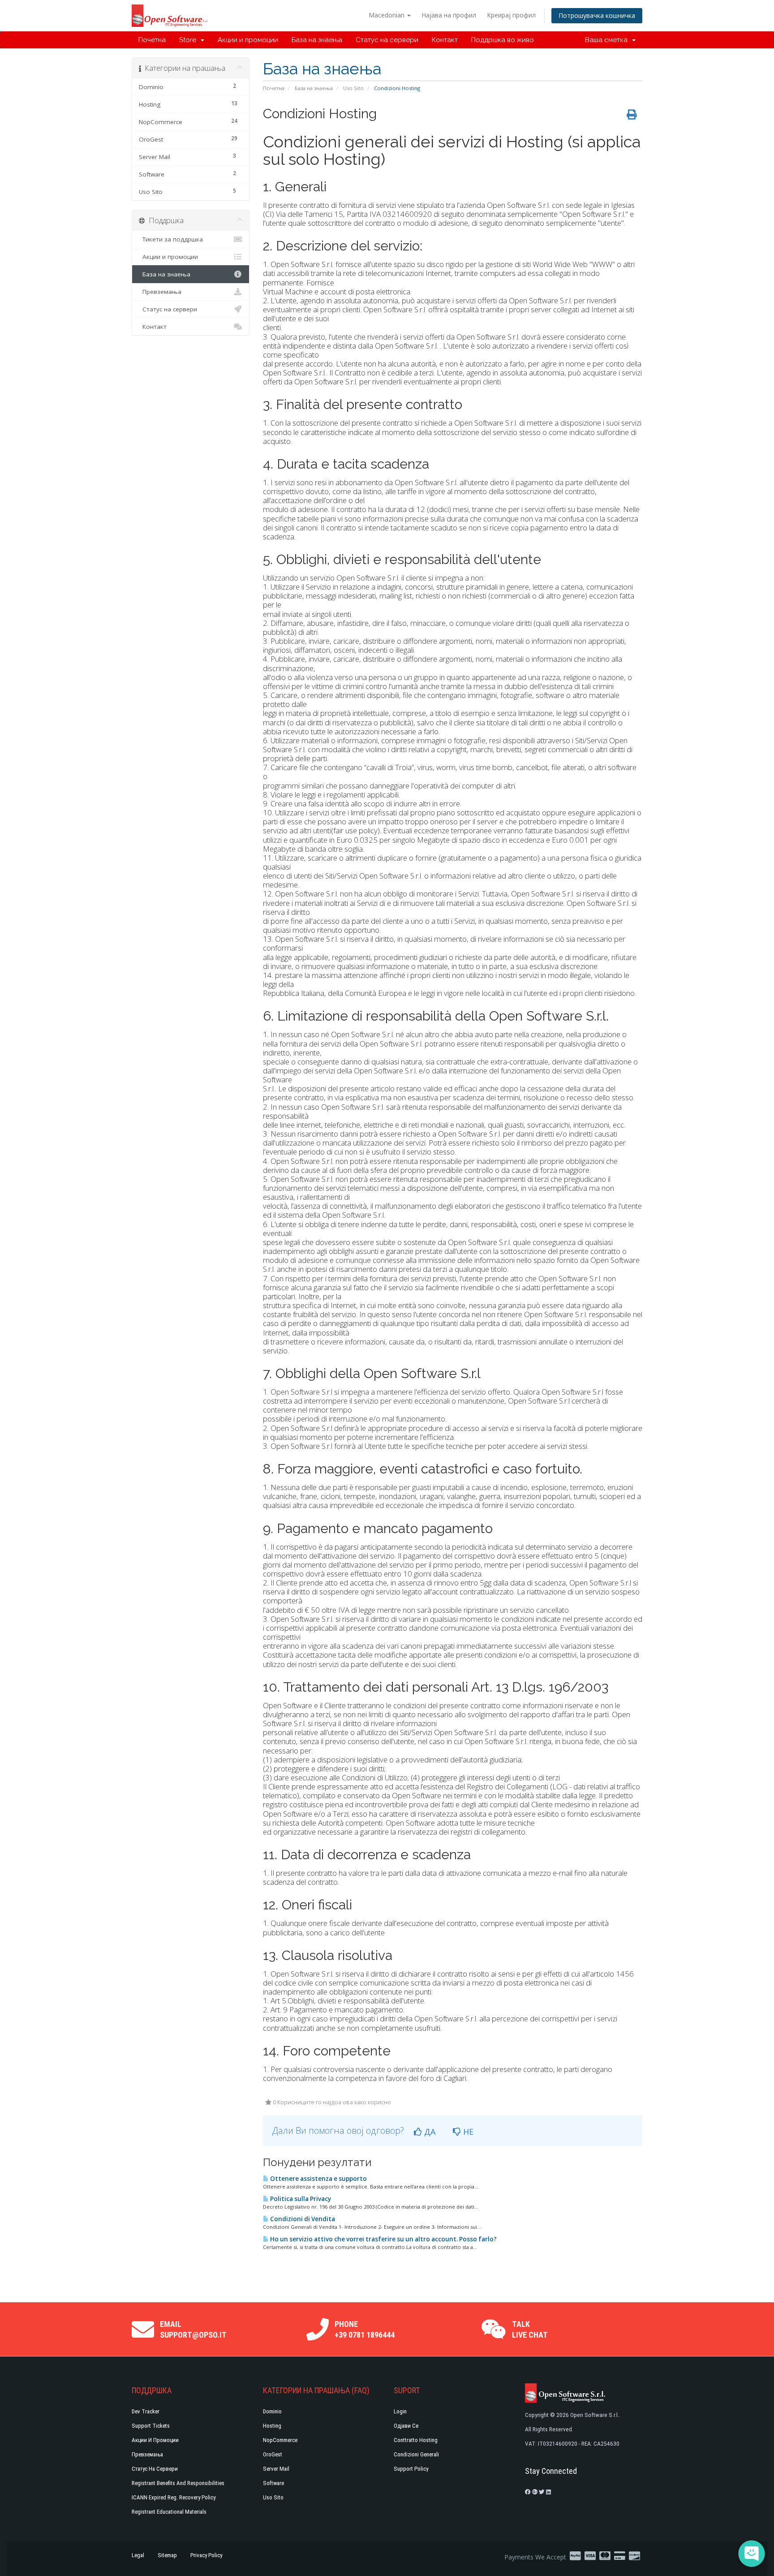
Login (400, 2411)
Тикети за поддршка (171, 239)
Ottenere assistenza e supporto (318, 2179)
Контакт (445, 40)
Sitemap (167, 2555)
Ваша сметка (608, 40)
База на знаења (317, 40)
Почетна (152, 40)
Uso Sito (353, 88)
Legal (138, 2555)
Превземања (160, 292)
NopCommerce (280, 2440)
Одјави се (406, 2426)
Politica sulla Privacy (300, 2199)
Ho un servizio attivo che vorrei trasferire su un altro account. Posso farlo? (383, 2239)
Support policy (411, 2469)
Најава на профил (449, 15)
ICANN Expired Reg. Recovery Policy (174, 2497)
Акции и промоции (248, 40)
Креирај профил (511, 15)
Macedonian (387, 15)
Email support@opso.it (193, 2329)
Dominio (272, 2411)
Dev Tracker (146, 2411)
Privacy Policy (206, 2555)
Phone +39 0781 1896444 (365, 2329)
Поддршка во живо (503, 40)
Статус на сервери (387, 40)
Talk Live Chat (530, 2329)
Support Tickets (151, 2426)
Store (189, 40)
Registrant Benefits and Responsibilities (178, 2483)
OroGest (273, 2454)
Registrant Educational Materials (169, 2512)
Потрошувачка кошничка (597, 15)
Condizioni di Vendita (302, 2219)
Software (273, 2483)
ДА (429, 2132)
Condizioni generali (416, 2454)
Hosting (272, 2426)
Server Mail (276, 2469)
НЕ (467, 2132)
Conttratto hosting (416, 2440)
